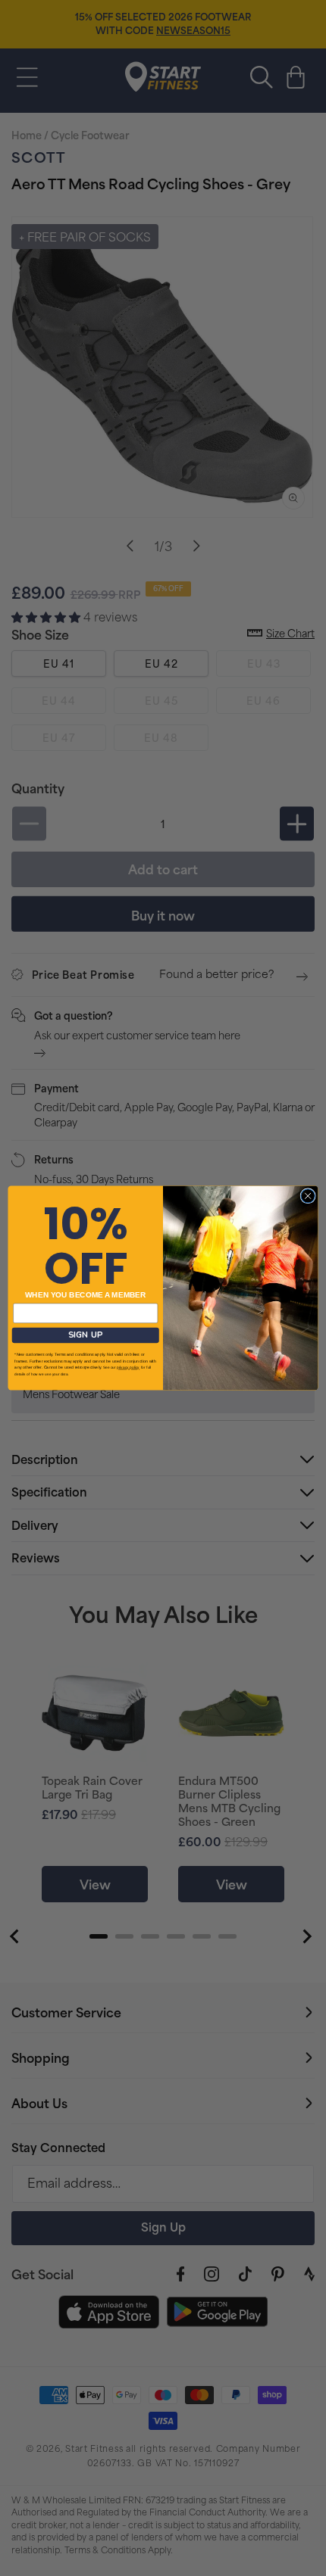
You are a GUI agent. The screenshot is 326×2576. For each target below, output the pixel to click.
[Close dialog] (308, 1196)
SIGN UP (85, 1335)
